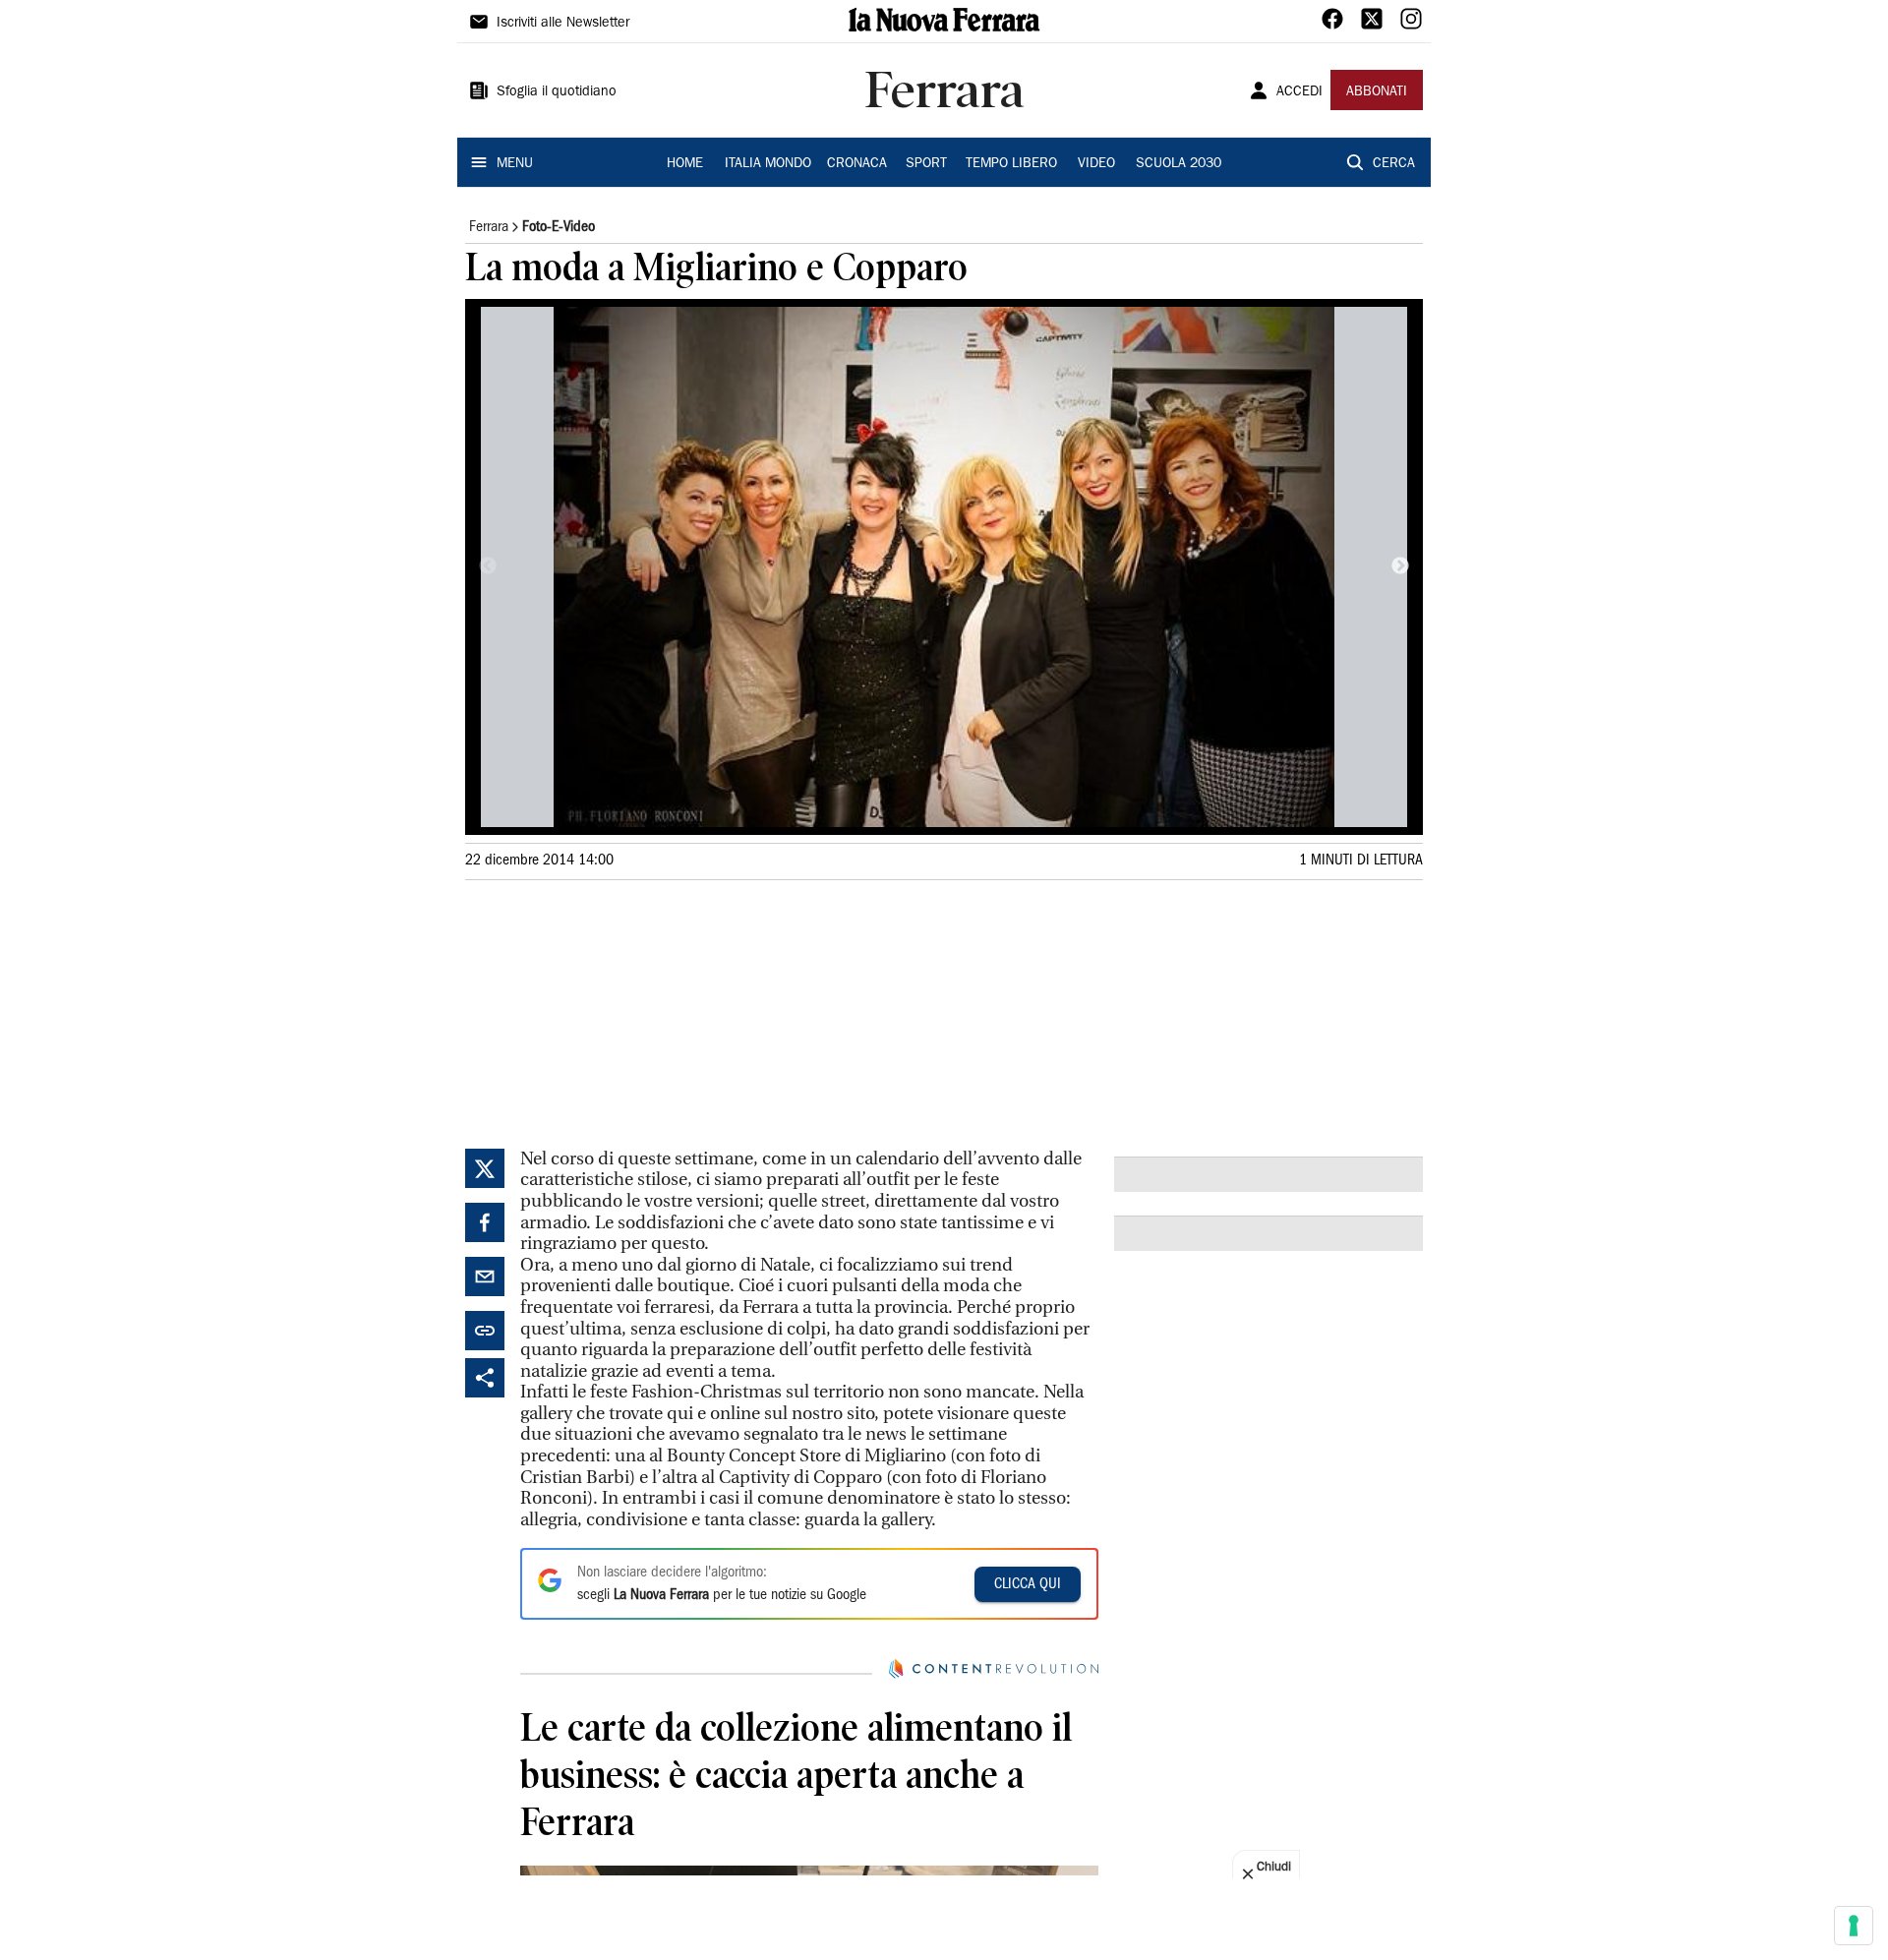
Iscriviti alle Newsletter (563, 24)
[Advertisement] (613, 1011)
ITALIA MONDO (768, 164)
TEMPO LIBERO (1011, 164)
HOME (685, 164)
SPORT (926, 164)
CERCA (1394, 164)
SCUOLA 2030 (1179, 164)
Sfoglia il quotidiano (557, 92)
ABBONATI (1377, 92)
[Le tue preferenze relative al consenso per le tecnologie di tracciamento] (1854, 1926)
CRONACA (857, 164)
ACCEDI (1299, 92)
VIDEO (1096, 164)
